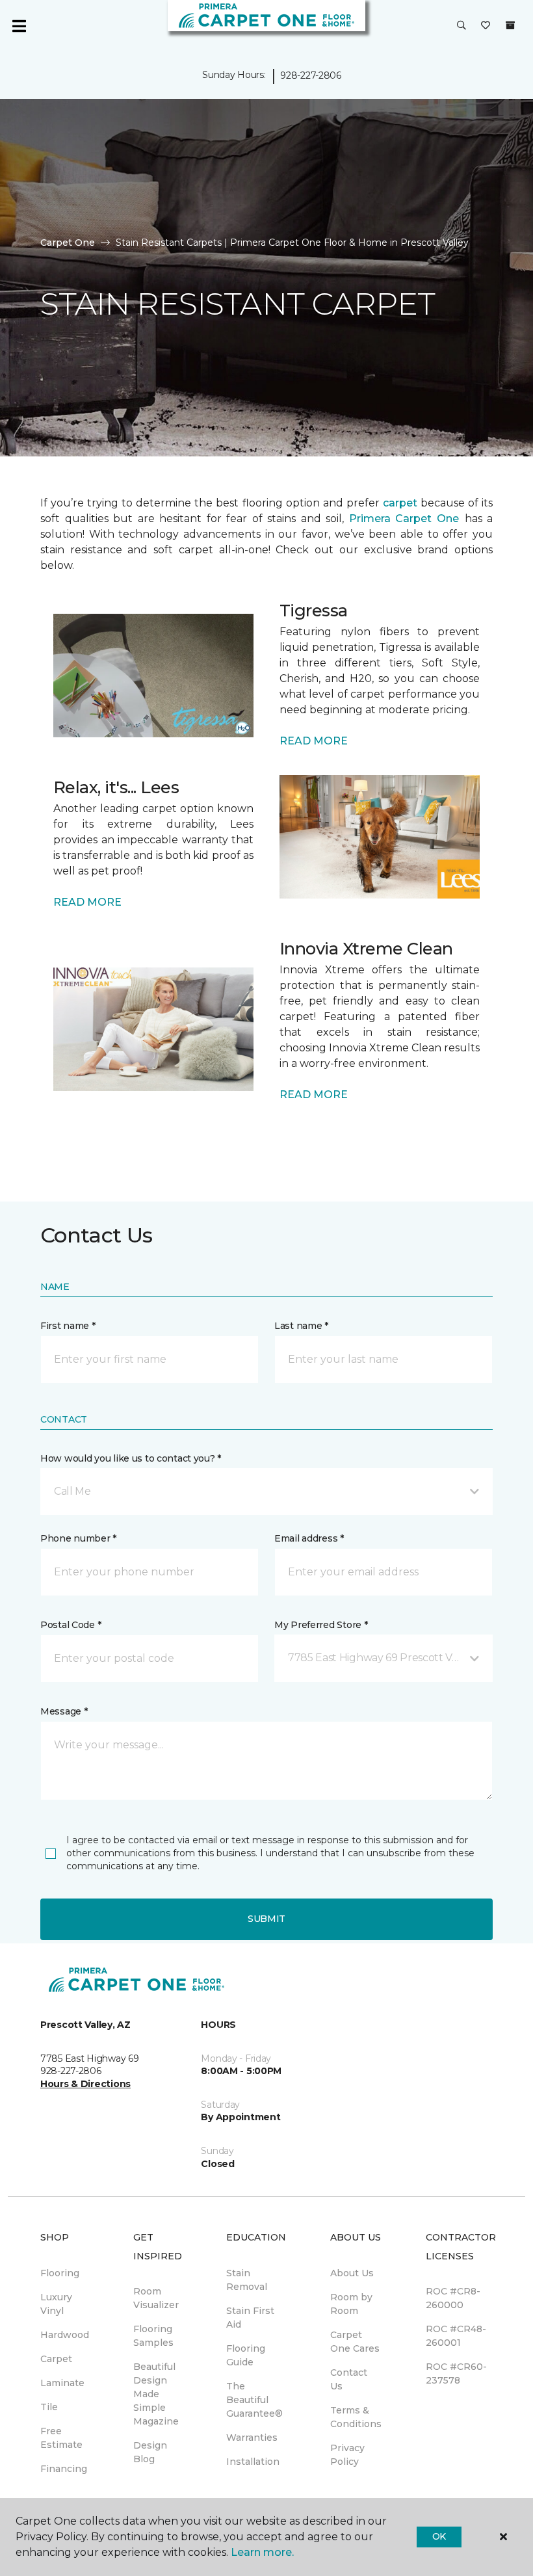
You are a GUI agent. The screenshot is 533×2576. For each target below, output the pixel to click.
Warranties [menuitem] (252, 2438)
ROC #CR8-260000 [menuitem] (453, 2298)
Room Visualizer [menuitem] (156, 2298)
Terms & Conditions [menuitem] (356, 2417)
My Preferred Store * (321, 1625)
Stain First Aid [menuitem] (250, 2318)
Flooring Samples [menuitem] (153, 2336)
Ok (439, 2536)
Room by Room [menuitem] (351, 2304)
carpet (400, 503)
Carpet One (68, 243)
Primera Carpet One (404, 519)
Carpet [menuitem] (56, 2359)
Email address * (309, 1538)
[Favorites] (486, 26)
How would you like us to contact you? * (131, 1458)
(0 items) (510, 25)
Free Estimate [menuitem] (61, 2438)
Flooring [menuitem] (60, 2273)
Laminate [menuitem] (62, 2383)
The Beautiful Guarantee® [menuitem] (254, 2400)
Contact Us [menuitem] (349, 2379)
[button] (461, 26)
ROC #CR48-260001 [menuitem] (456, 2336)
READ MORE (314, 741)
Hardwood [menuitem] (65, 2335)
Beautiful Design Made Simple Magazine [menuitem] (156, 2394)
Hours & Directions (85, 2084)
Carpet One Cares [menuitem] (355, 2342)
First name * (68, 1326)
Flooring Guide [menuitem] (246, 2355)
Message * (64, 1711)
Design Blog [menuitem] (150, 2452)
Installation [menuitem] (253, 2462)
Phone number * (78, 1538)
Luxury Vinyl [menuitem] (56, 2304)
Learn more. (262, 2552)
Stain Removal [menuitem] (247, 2280)
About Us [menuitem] (352, 2273)
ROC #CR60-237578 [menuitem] (456, 2373)
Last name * (301, 1326)
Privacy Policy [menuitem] (347, 2455)
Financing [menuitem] (64, 2469)
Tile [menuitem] (49, 2407)
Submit (266, 1919)
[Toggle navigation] (19, 26)
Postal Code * (71, 1625)
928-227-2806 (311, 75)
